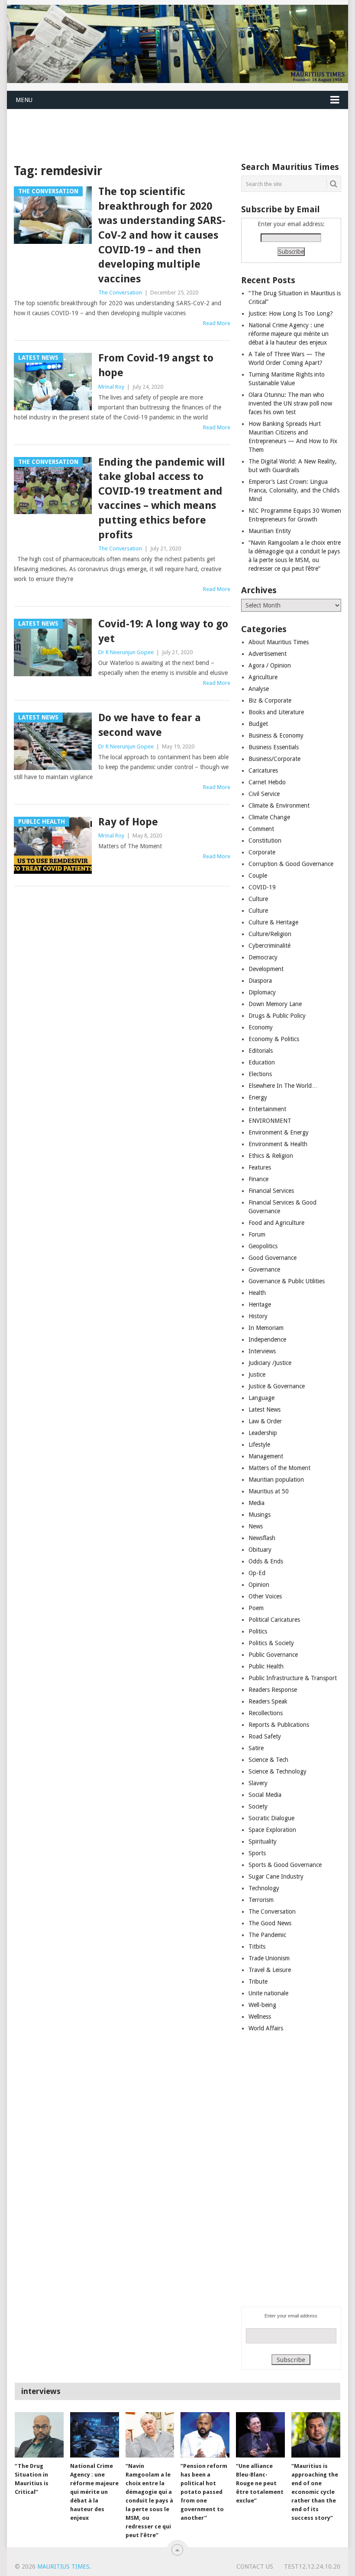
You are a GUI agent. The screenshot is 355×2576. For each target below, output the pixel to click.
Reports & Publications (279, 1725)
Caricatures (263, 770)
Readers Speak (268, 1701)
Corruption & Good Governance (291, 864)
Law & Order (265, 1421)
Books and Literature (276, 712)
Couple (258, 876)
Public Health (266, 1666)
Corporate (262, 852)
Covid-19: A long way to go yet (163, 631)
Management (266, 1456)
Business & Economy (276, 735)
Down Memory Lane (275, 1004)
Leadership (263, 1433)
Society (258, 1806)
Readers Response (273, 1690)
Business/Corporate (274, 759)
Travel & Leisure (270, 1970)
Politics (258, 1631)
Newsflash (262, 1538)
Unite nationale (268, 1993)
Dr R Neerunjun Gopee (126, 652)
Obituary (260, 1550)
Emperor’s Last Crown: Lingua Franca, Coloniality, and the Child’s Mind (294, 490)
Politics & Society (271, 1643)
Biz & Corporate (270, 700)
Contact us (255, 2566)
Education (262, 1062)
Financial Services (271, 1191)
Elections (260, 1074)
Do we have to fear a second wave (150, 725)
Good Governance (273, 1258)
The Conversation (120, 292)
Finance (258, 1179)
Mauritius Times (63, 2566)
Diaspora (260, 981)
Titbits (257, 1946)
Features (260, 1167)
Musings (260, 1515)
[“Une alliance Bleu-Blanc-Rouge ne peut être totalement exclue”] (260, 2435)
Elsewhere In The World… (283, 1086)
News (256, 1526)
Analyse (259, 689)
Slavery (258, 1783)
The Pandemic (267, 1935)
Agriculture (263, 677)
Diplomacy (262, 992)
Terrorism (261, 1900)
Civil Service (264, 794)
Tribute (258, 1982)
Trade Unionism (269, 1958)
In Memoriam (266, 1328)
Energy (258, 1097)
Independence (267, 1339)
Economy (261, 1027)
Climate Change (269, 817)
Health (257, 1293)
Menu (24, 100)
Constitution (265, 841)
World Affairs (266, 2028)
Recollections (266, 1713)
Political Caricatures (274, 1620)
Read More (217, 323)
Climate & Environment (279, 805)
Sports (257, 1853)
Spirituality (263, 1841)
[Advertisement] (165, 130)
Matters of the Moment (279, 1468)
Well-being (262, 2005)
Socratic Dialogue (271, 1818)
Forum (257, 1234)
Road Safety (265, 1736)
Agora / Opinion (270, 665)
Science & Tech (268, 1760)
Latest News (265, 1409)
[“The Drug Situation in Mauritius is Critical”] (39, 2435)
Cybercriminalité (269, 946)
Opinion (259, 1585)
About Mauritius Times (279, 642)
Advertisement (268, 654)
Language (261, 1398)
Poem (256, 1608)
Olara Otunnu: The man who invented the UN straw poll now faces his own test (290, 403)
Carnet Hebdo (267, 782)
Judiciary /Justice (270, 1363)
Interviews (262, 1351)
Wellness (260, 2017)
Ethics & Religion (271, 1156)
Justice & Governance (277, 1386)
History (258, 1316)
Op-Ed (257, 1573)
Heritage (260, 1304)
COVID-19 (262, 887)
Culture (258, 899)
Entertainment (267, 1109)
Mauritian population (276, 1480)
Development (266, 969)
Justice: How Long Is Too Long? (291, 313)
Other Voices (265, 1596)
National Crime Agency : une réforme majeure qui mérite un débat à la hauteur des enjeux (289, 334)
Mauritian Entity (270, 531)
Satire (256, 1748)
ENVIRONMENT (270, 1121)
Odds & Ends (266, 1561)
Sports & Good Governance (285, 1865)
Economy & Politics (274, 1039)
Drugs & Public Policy (277, 1016)
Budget (258, 724)
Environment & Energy (279, 1132)
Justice (257, 1374)
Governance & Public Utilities (287, 1281)
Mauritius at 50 (269, 1491)
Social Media (265, 1795)
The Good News (270, 1923)
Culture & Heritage (273, 922)
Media (257, 1503)
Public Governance (273, 1655)
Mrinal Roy (111, 387)
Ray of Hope (128, 822)
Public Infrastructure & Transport (293, 1678)
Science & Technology (278, 1771)
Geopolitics (263, 1246)
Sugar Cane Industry (276, 1876)
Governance (264, 1269)
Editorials (261, 1051)
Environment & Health (278, 1144)
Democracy (263, 957)
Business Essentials (274, 747)
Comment (261, 829)
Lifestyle (259, 1445)
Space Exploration (272, 1830)
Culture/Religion (270, 934)
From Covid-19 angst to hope (156, 365)
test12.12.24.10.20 (312, 2566)
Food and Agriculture (276, 1223)
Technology (264, 1888)
